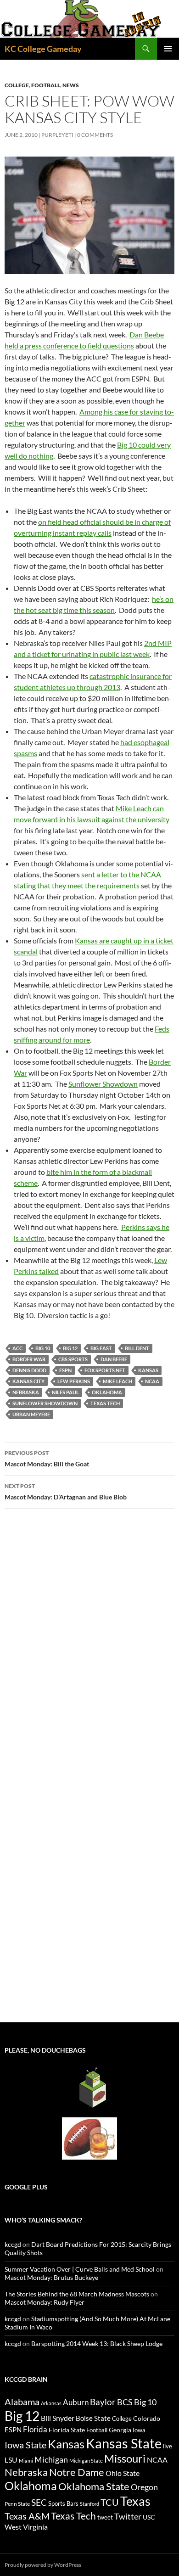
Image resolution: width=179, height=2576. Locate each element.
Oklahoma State (94, 2486)
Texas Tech (105, 1403)
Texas (135, 2501)
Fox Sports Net (105, 1370)
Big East (101, 1348)
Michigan (51, 2459)
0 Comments (95, 135)
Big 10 (43, 1348)
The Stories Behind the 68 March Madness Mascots (77, 2294)
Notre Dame (77, 2472)
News (71, 85)
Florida (35, 2429)
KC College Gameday (43, 49)
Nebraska (26, 1392)
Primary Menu (168, 49)
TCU (110, 2502)
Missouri (125, 2458)
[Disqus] (89, 1645)
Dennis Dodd (29, 1370)
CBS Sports (73, 1359)
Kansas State (124, 2443)
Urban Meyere (31, 1414)
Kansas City (28, 1381)
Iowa (139, 2430)
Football (46, 85)
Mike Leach (117, 1381)
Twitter (128, 2516)
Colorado (147, 2418)
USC (149, 2517)
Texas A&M (27, 2516)
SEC (39, 2502)
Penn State (17, 2504)
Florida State (67, 2430)
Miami (26, 2461)
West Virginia (26, 2527)
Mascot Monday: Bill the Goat (47, 1459)
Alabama (22, 2402)
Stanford (89, 2504)
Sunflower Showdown (103, 1084)
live (168, 2446)
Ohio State (123, 2473)
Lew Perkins (74, 1381)
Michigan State (86, 2461)
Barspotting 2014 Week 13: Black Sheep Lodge (97, 2343)
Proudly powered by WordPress (43, 2565)
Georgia (120, 2430)
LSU (11, 2460)
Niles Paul (65, 1392)
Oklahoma (107, 1392)
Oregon (144, 2487)
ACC (17, 1348)
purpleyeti (57, 135)
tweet (105, 2517)
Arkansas (51, 2403)
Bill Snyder (58, 2418)
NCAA (152, 1381)
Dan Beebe (114, 1359)
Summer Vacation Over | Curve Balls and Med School (80, 2269)
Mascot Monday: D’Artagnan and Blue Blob (66, 1492)
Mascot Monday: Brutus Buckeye (51, 2277)
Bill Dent (137, 1348)
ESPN (65, 1370)
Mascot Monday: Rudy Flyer (45, 2302)
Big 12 (70, 1348)
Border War (29, 1359)
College (17, 85)
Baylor (103, 2402)
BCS (125, 2402)
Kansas (148, 1370)
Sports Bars (63, 2503)
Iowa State (25, 2445)
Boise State (93, 2418)
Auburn (76, 2402)
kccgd (13, 2244)
